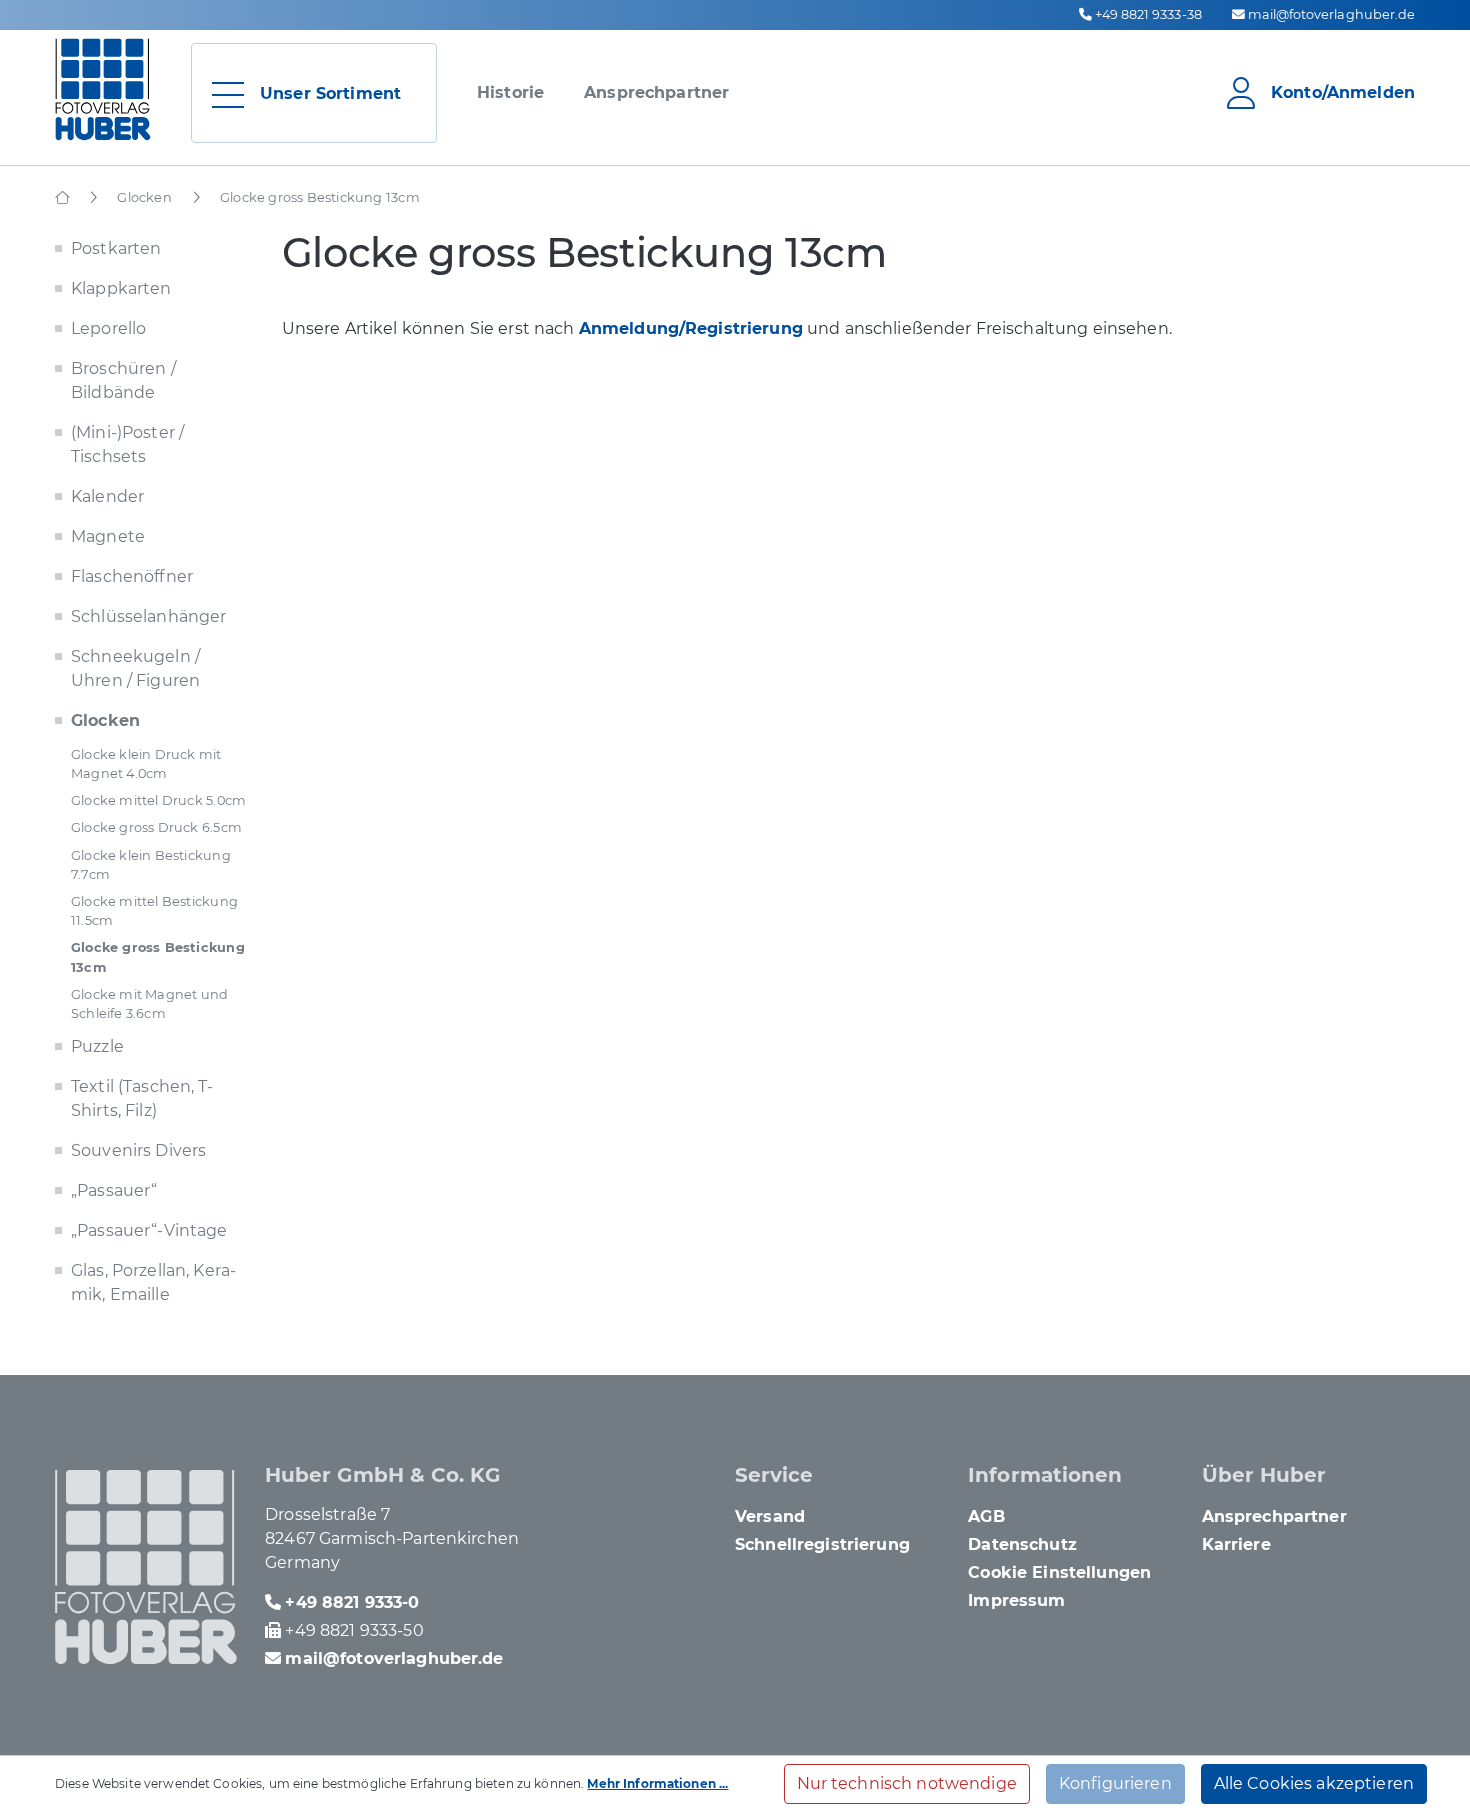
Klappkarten (121, 288)
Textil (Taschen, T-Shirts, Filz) (142, 1098)
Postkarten (116, 248)
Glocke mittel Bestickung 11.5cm (154, 911)
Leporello (108, 328)
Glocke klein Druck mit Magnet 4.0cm (146, 764)
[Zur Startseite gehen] (103, 89)
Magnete (108, 536)
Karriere (1236, 1544)
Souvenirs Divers (138, 1150)
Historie (510, 92)
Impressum (1016, 1600)
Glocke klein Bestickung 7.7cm (151, 865)
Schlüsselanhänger (148, 616)
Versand (770, 1516)
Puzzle (97, 1046)
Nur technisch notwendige (907, 1783)
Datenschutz (1022, 1544)
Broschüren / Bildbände (123, 380)
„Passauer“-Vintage (149, 1230)
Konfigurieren (1115, 1783)
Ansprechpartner (656, 92)
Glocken (105, 720)
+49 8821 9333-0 (352, 1602)
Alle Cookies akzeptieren (1314, 1783)
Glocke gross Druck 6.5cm (156, 827)
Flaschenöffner (132, 576)
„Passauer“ (114, 1190)
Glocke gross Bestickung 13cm (158, 957)
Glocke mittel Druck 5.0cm (158, 800)
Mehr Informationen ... (657, 1783)
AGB (986, 1516)
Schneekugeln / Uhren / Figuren (135, 668)
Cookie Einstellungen (1059, 1572)
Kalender (107, 496)
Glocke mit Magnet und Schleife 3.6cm (149, 1004)
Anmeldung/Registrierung (691, 328)
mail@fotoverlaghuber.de (1331, 14)
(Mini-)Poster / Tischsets (127, 444)
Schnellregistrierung (822, 1544)
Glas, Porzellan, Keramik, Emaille (153, 1282)
